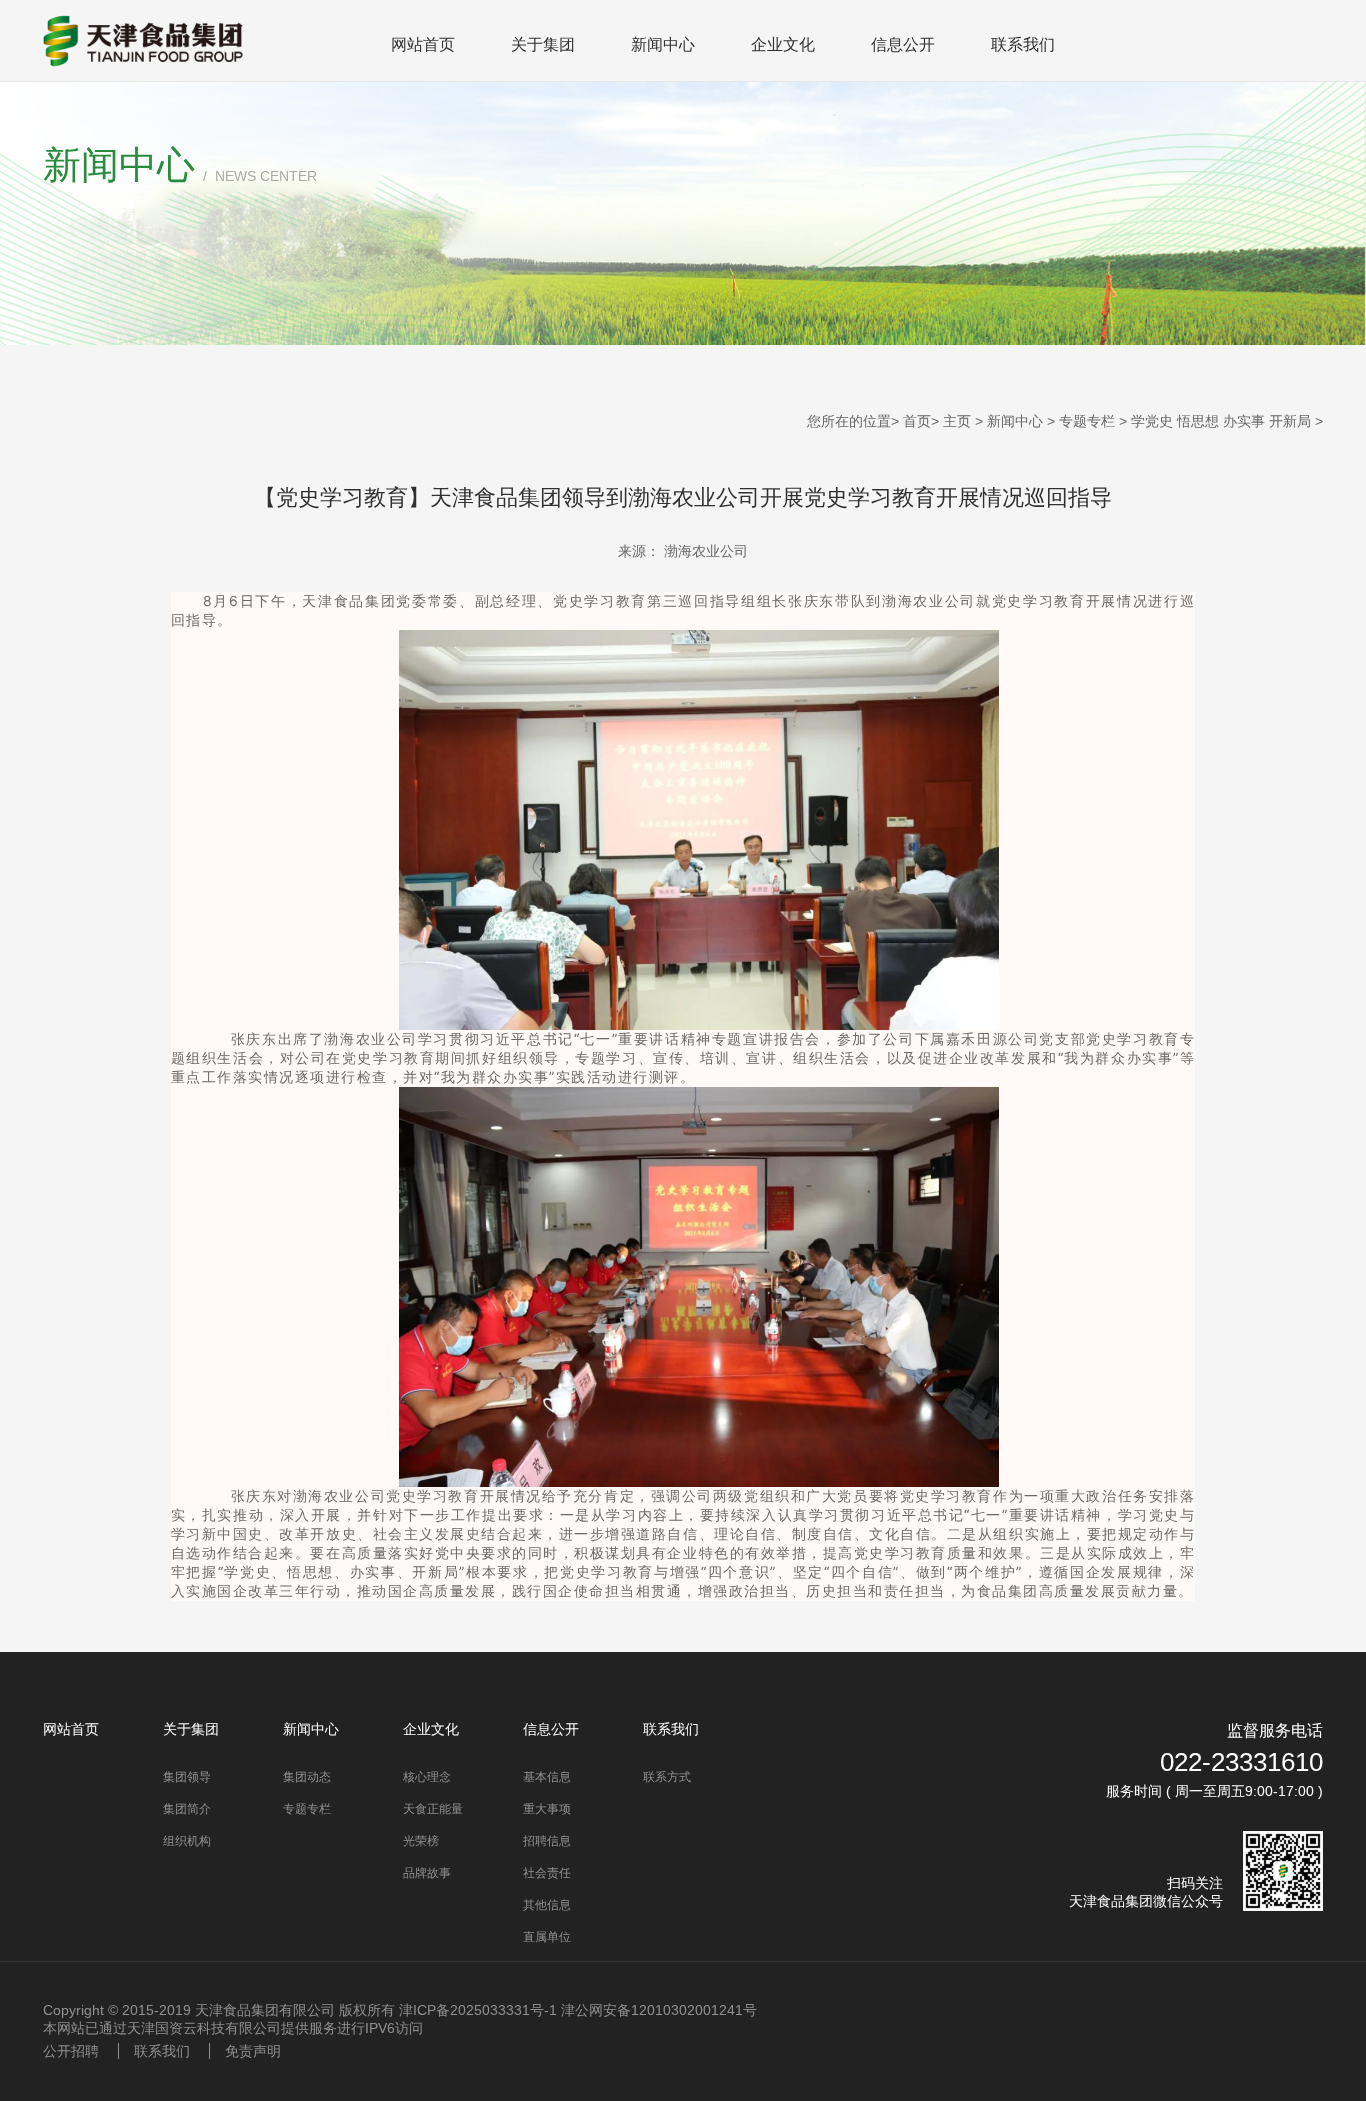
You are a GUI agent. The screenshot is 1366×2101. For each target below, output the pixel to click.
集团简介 (187, 1809)
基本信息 (547, 1777)
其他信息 (547, 1905)
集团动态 (307, 1777)
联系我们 (1023, 44)
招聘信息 (547, 1841)
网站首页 (423, 44)
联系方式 (667, 1777)
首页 (917, 421)
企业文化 (783, 44)
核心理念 (427, 1777)
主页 (957, 421)
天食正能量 (433, 1809)
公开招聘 (71, 2051)
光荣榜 (421, 1841)
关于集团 (543, 44)
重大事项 (547, 1809)
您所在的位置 (849, 421)
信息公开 (903, 44)
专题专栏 (1087, 421)
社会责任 (547, 1873)
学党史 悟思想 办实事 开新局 (1221, 421)
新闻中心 (663, 44)
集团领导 (187, 1777)
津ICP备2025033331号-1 (478, 2010)
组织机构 (187, 1841)
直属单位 (547, 1937)
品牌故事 (427, 1873)
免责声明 (253, 2051)
